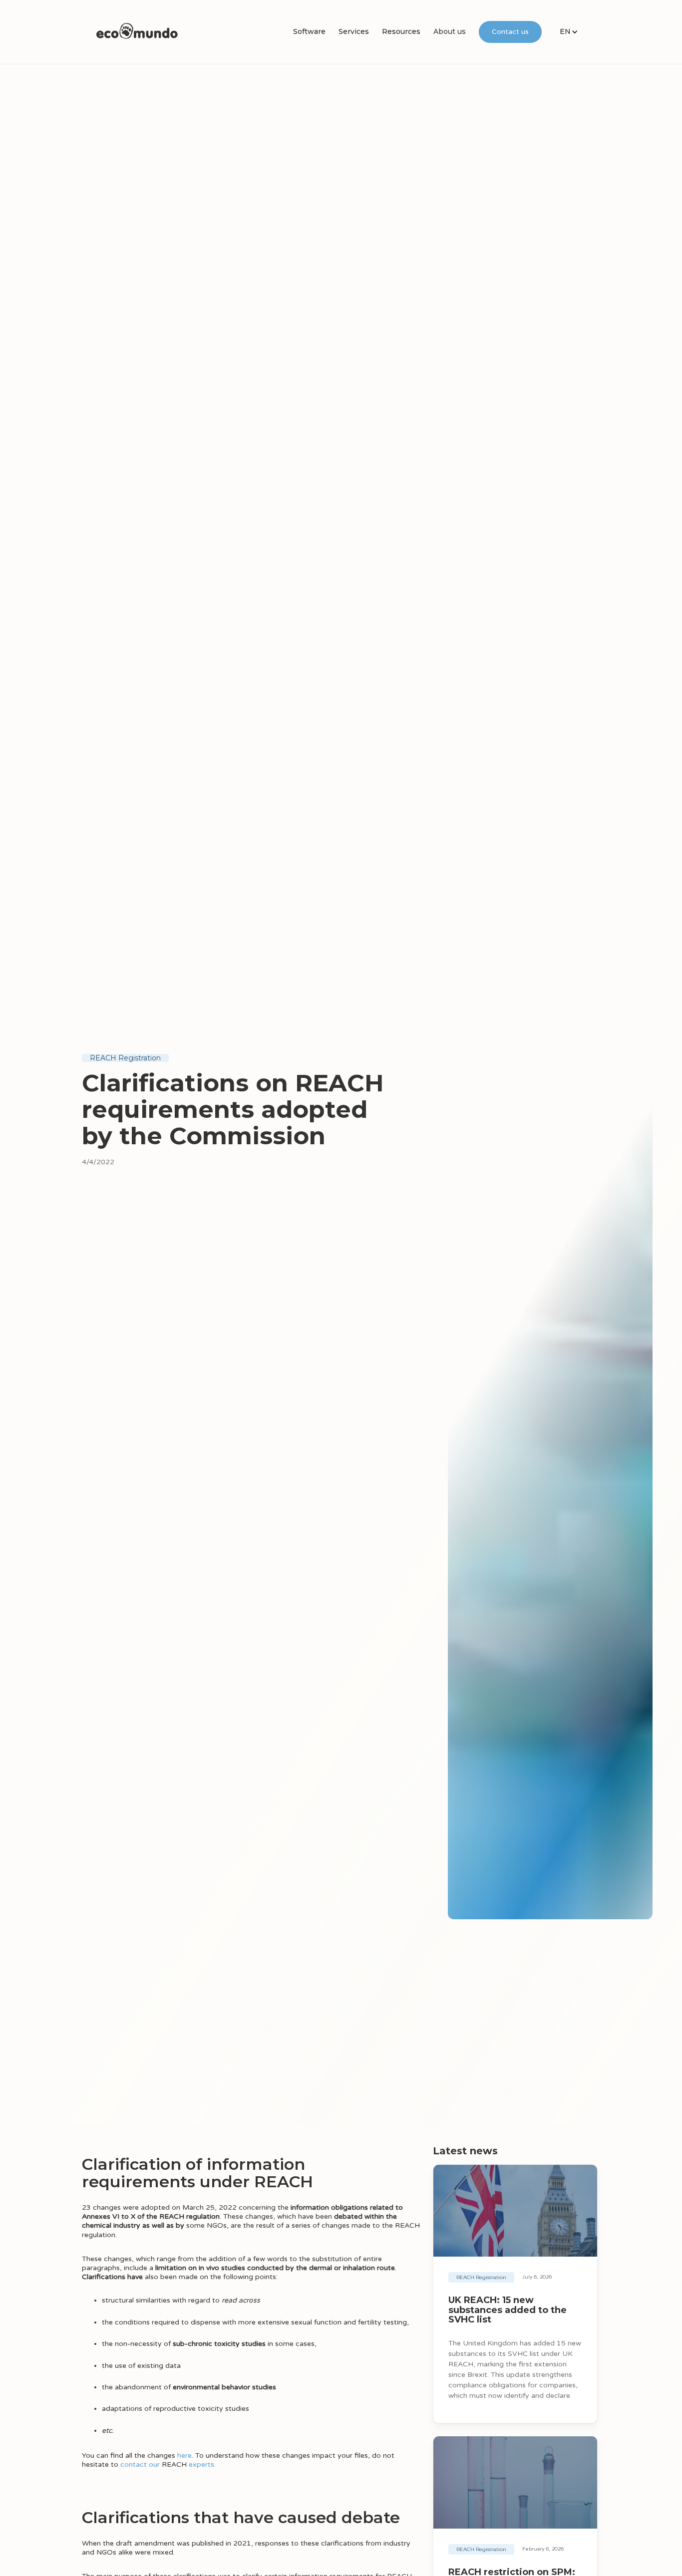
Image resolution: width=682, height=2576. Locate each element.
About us (450, 31)
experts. (202, 2464)
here (184, 2455)
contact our (140, 2464)
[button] (309, 32)
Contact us (510, 32)
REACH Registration (125, 1058)
